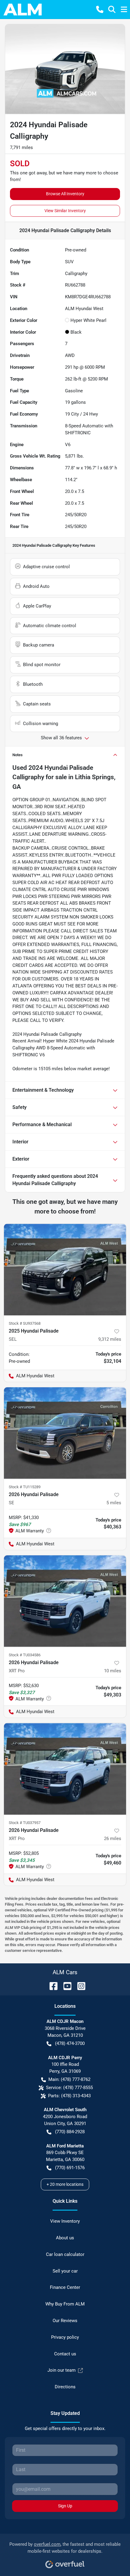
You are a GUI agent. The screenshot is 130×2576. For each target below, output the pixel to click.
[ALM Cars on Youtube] (65, 1986)
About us (65, 2238)
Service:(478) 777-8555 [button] (69, 2088)
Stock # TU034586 (25, 1655)
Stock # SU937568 (25, 1323)
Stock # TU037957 (25, 1823)
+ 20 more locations (65, 2184)
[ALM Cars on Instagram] (79, 1986)
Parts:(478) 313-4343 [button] (69, 2096)
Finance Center (65, 2287)
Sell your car (65, 2271)
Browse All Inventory (65, 194)
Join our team (62, 2370)
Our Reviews (65, 2321)
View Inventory (65, 2221)
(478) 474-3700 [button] (70, 2043)
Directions (65, 2387)
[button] (100, 9)
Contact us (65, 2354)
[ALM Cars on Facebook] (51, 1986)
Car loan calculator (65, 2254)
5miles (114, 1503)
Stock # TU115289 (25, 1487)
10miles (113, 1671)
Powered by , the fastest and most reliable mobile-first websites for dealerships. (65, 2548)
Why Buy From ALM (65, 2304)
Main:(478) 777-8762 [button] (69, 2079)
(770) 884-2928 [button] (70, 2132)
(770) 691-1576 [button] (70, 2168)
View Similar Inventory (65, 211)
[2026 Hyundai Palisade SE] (65, 1433)
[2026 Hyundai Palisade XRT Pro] (65, 1601)
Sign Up (65, 2506)
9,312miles (110, 1339)
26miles (113, 1839)
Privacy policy (65, 2337)
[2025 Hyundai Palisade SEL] (65, 1270)
